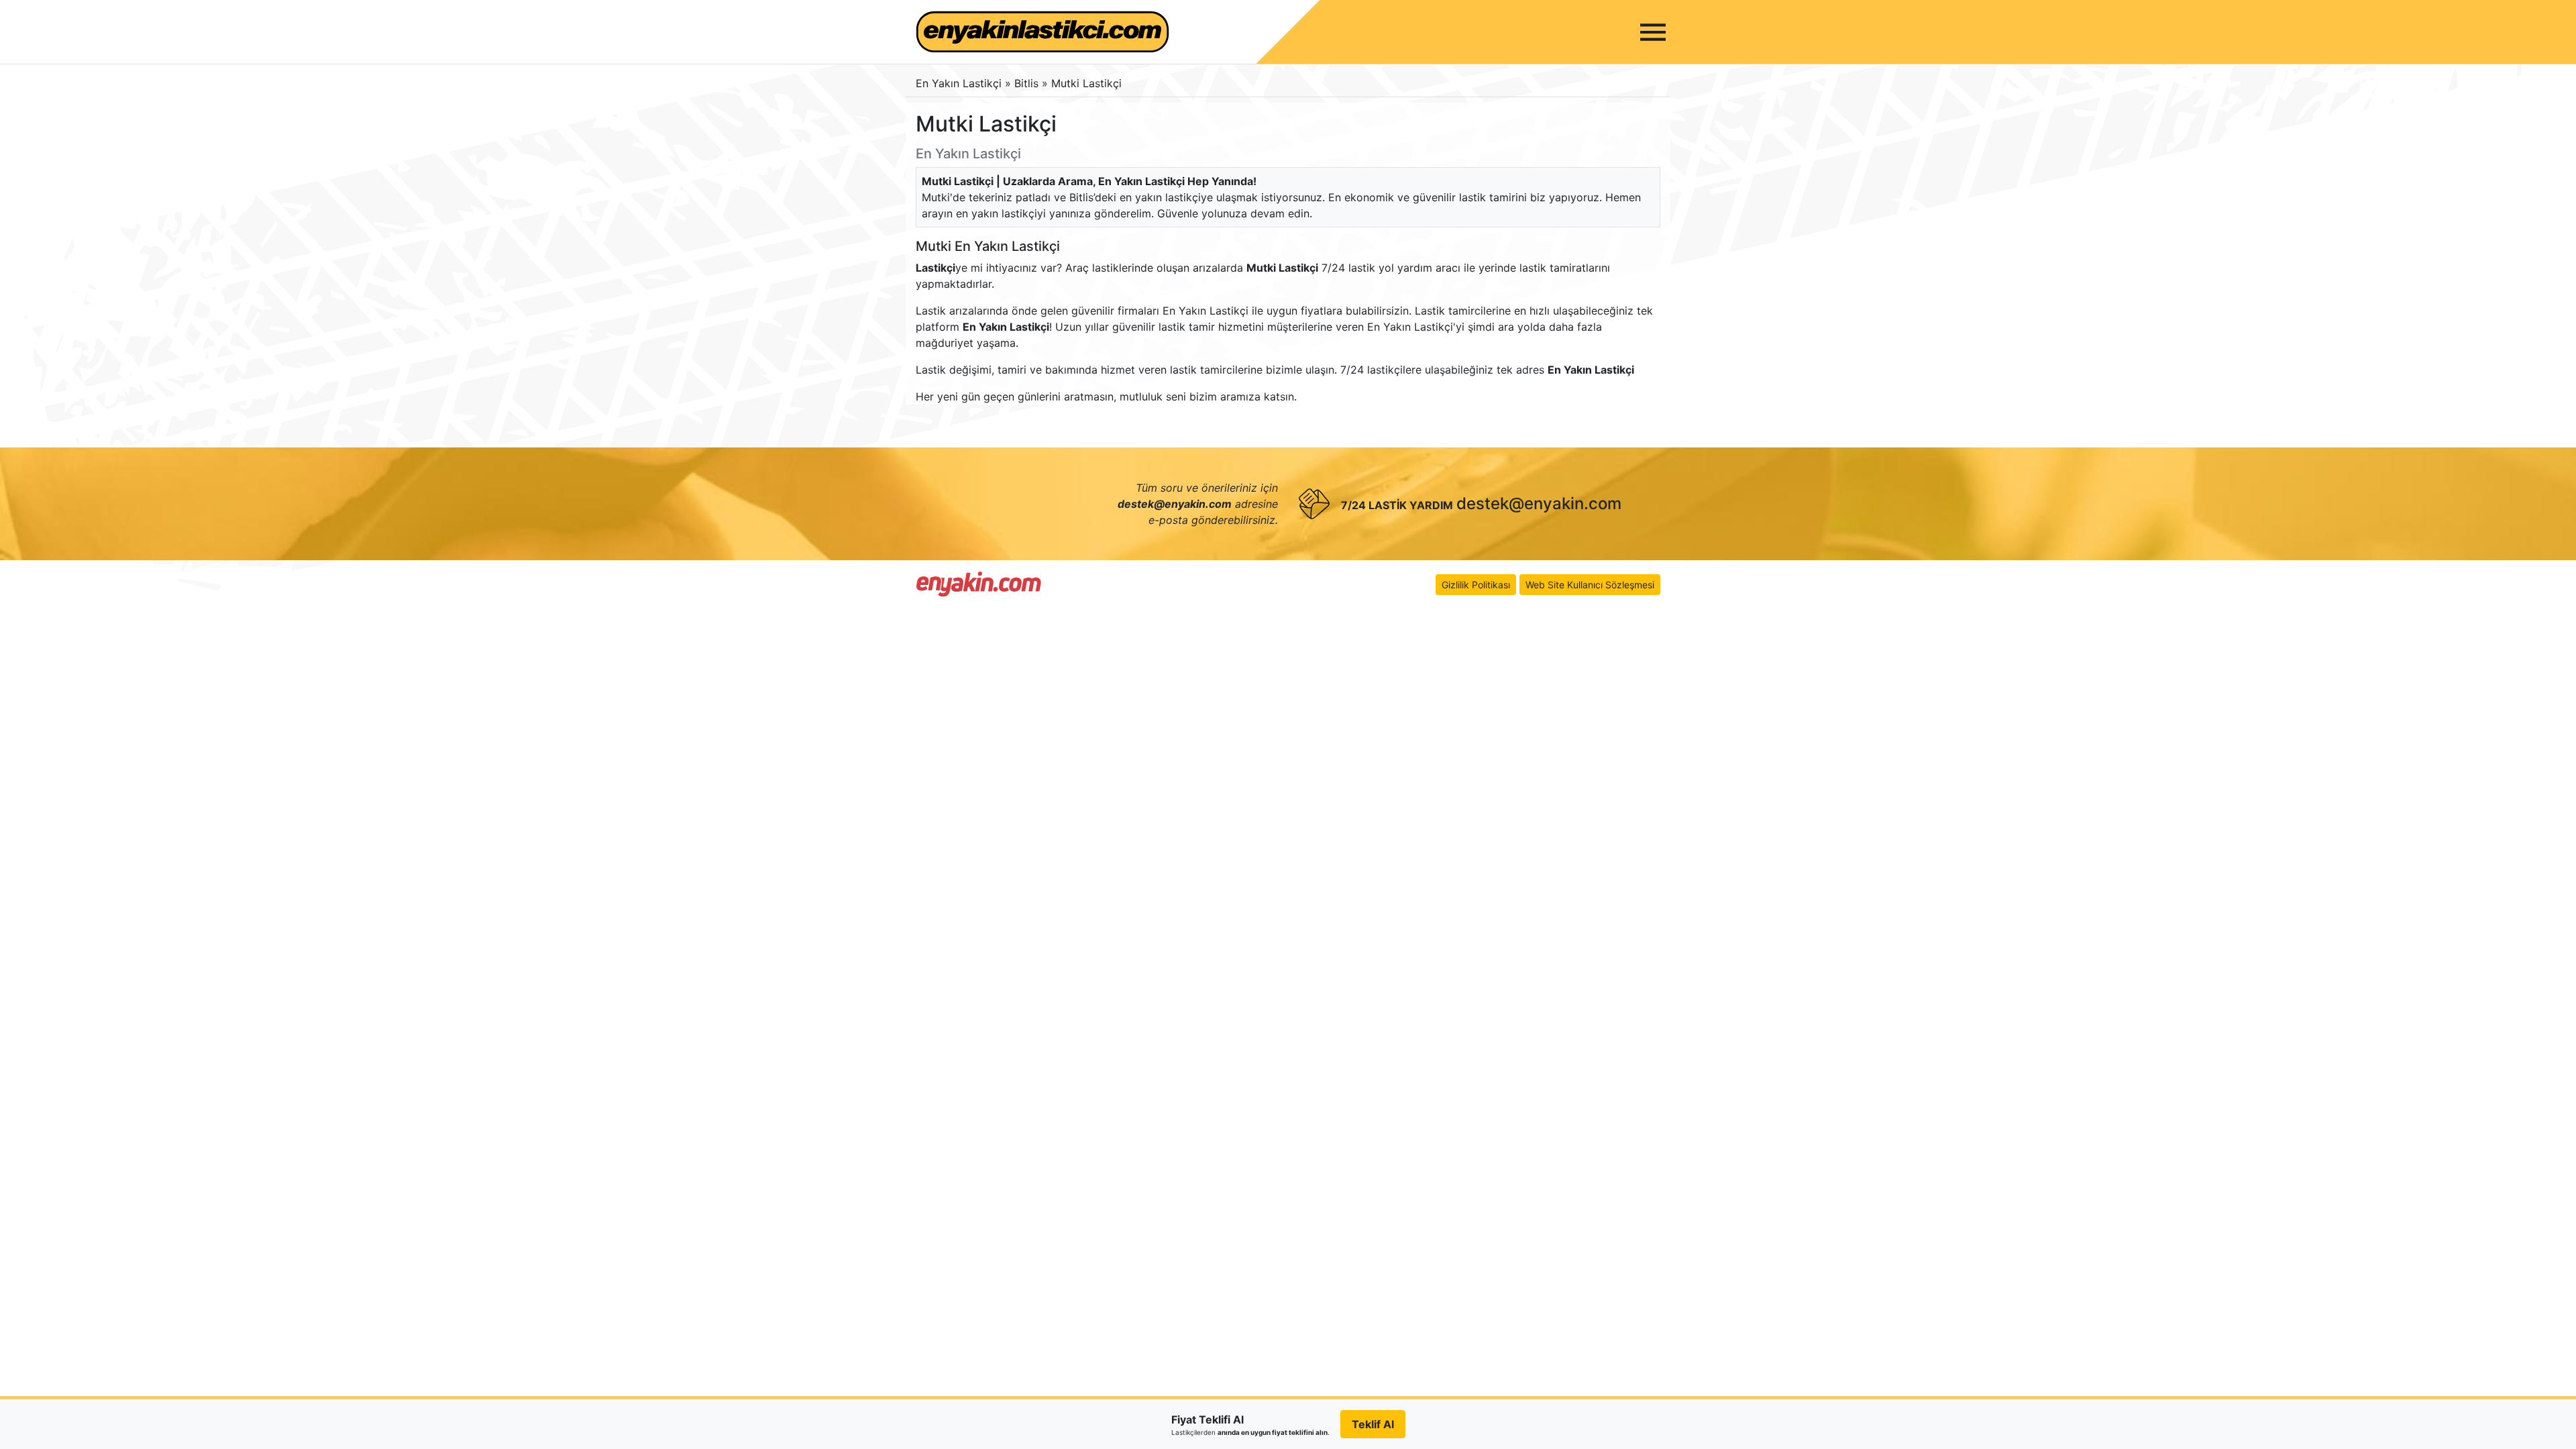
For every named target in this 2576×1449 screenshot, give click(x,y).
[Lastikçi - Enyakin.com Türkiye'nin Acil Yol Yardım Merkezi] (979, 584)
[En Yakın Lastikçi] (1042, 32)
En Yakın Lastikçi (959, 83)
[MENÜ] (1653, 32)
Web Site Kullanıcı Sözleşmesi (1590, 585)
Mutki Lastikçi (1086, 83)
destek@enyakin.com (1539, 503)
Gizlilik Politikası (1476, 585)
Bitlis (1028, 83)
